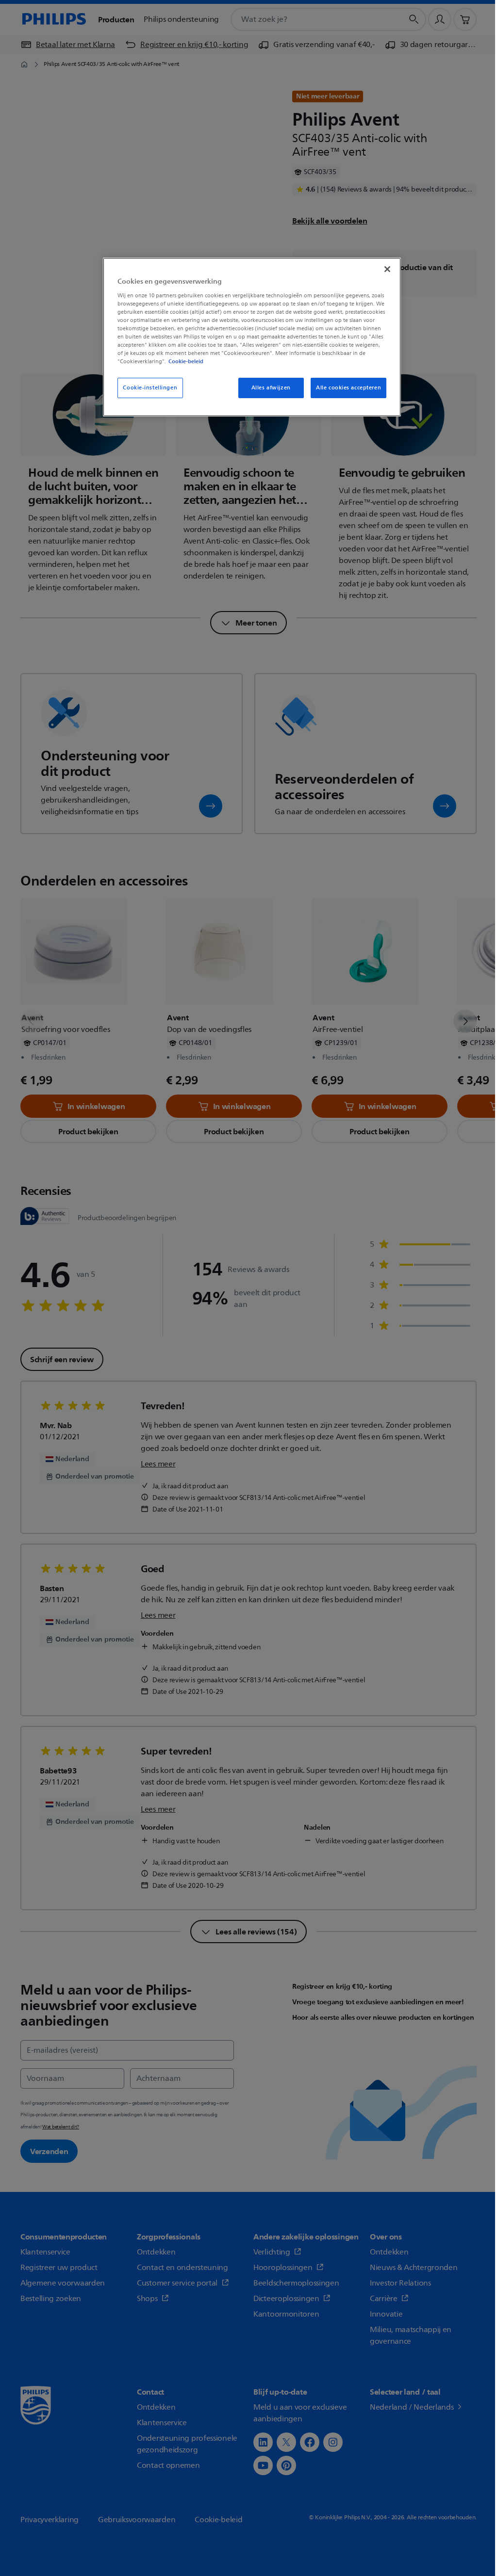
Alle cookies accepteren (348, 388)
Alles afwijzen (271, 388)
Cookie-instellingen (150, 388)
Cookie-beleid (186, 361)
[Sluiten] (387, 269)
